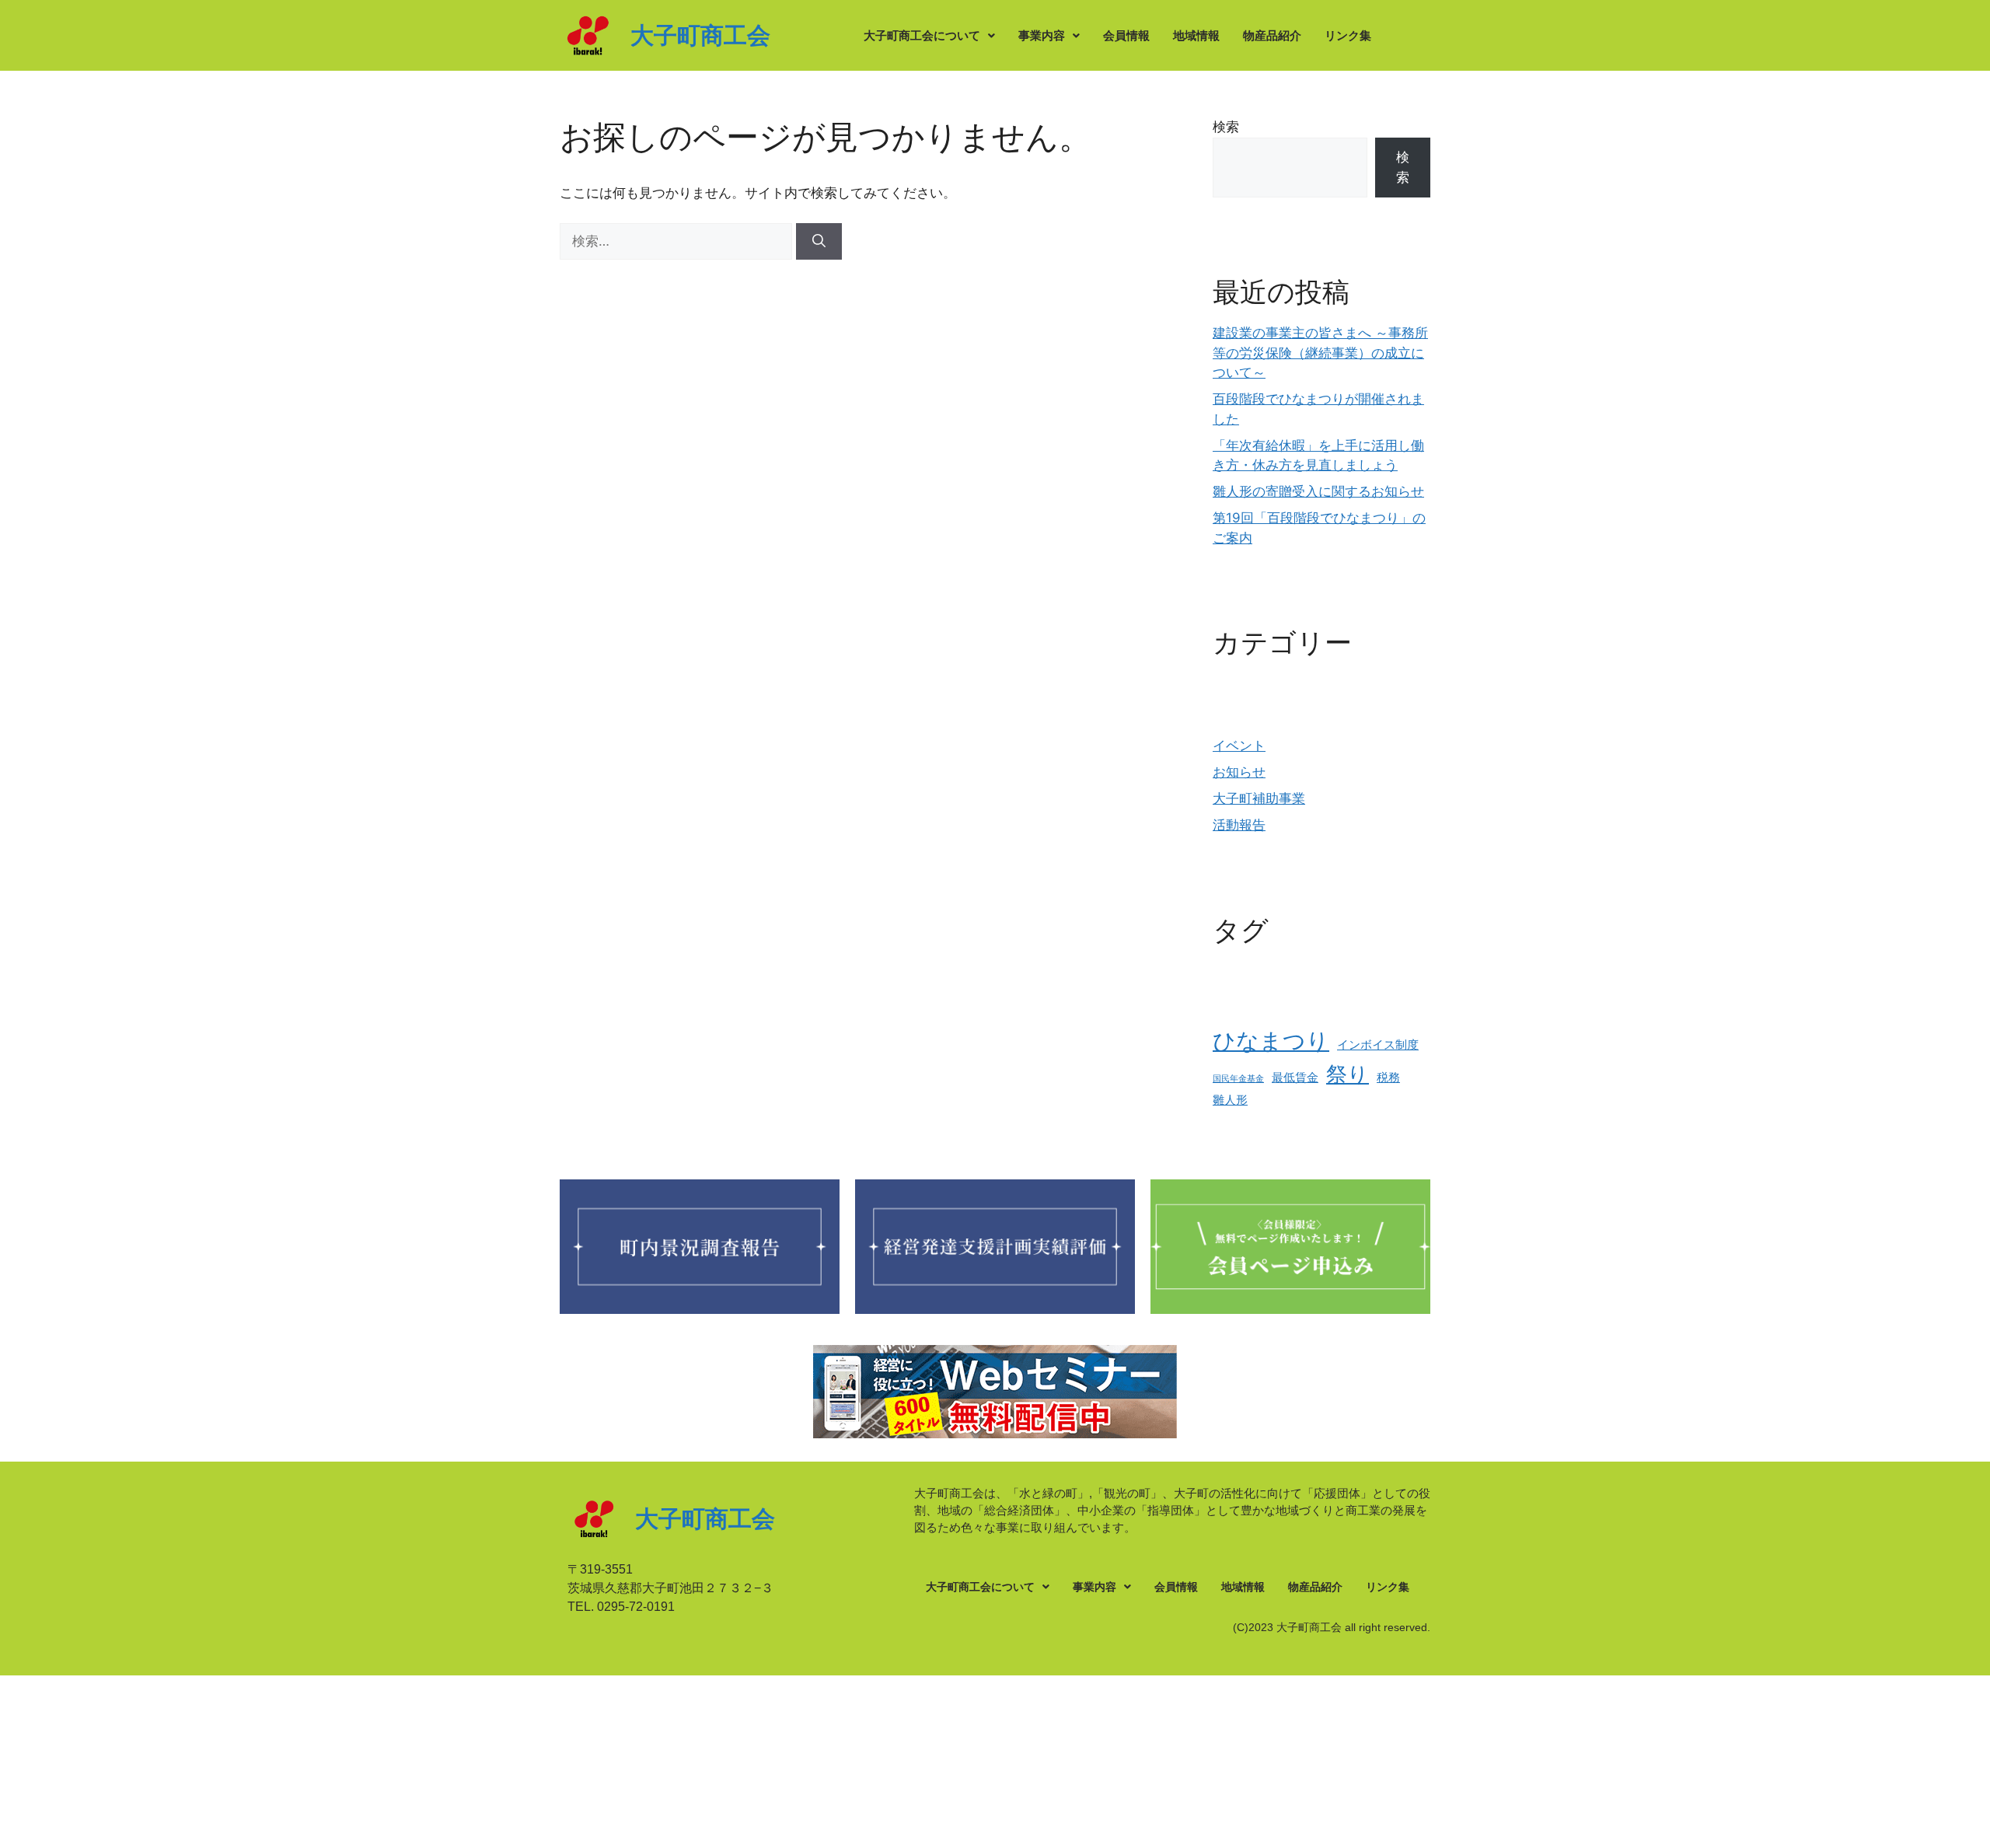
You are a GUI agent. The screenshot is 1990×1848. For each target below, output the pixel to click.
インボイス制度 (1378, 1045)
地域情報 (1196, 35)
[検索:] (678, 241)
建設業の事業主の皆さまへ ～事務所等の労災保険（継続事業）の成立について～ (1320, 353)
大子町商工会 (700, 35)
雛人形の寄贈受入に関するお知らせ (1318, 491)
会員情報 (1126, 35)
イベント (1239, 746)
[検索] (819, 242)
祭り (1348, 1074)
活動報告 (1239, 825)
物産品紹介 (1272, 35)
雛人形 (1230, 1100)
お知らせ (1239, 772)
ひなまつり (1271, 1041)
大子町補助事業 (1259, 798)
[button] (929, 35)
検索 (1226, 127)
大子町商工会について (922, 35)
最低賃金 (1295, 1077)
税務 (1388, 1077)
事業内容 (1042, 35)
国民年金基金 (1238, 1079)
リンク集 (1348, 35)
